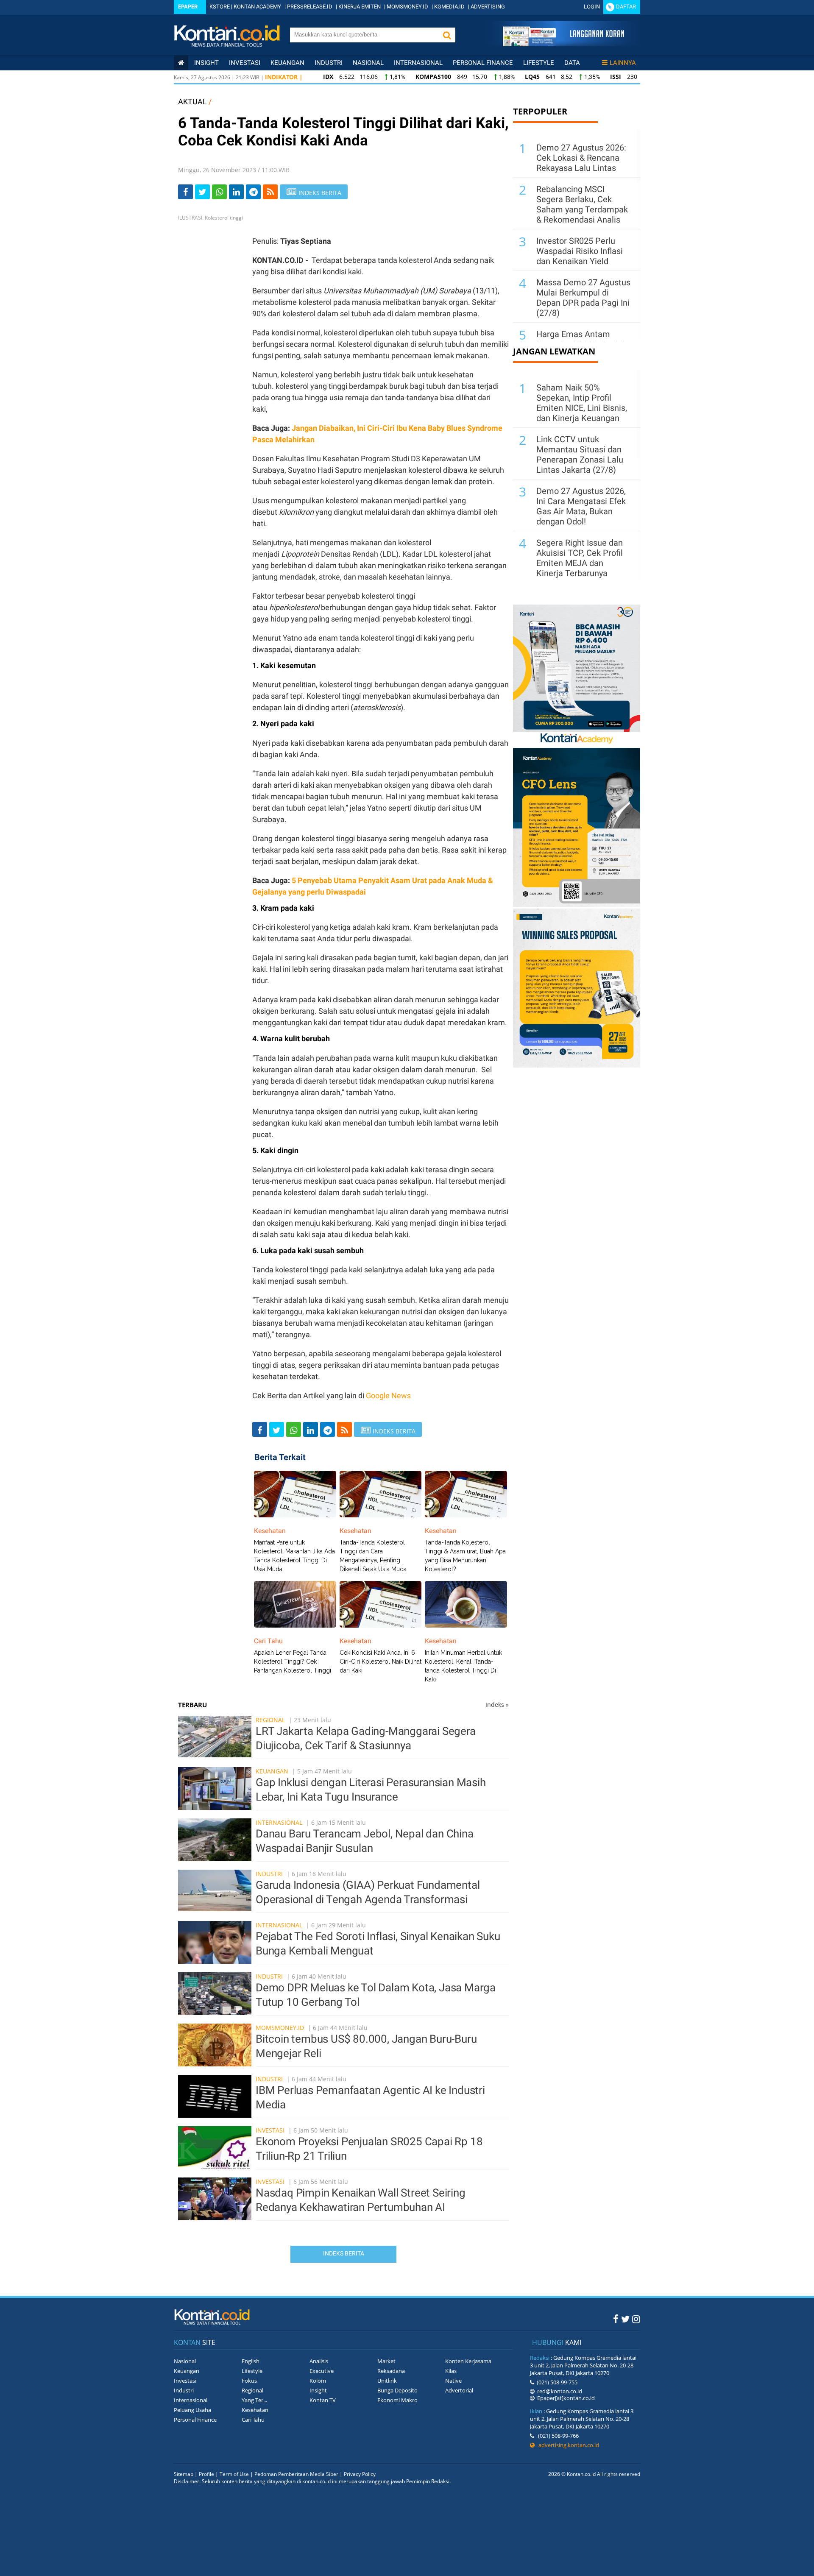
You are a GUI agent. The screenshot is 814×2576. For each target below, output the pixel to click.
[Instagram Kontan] (636, 2319)
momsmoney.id (280, 2028)
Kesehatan (255, 2410)
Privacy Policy (360, 2474)
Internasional (418, 63)
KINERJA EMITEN (360, 7)
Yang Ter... (254, 2400)
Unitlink (387, 2381)
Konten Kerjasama (468, 2361)
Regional (270, 1720)
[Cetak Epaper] (563, 44)
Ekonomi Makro (397, 2400)
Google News (388, 1395)
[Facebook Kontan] (616, 2319)
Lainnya (623, 63)
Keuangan (287, 63)
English (251, 2361)
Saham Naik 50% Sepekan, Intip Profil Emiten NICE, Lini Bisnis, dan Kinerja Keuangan (582, 403)
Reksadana (391, 2371)
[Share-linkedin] (236, 192)
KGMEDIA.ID (449, 7)
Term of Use (234, 2474)
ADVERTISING (488, 7)
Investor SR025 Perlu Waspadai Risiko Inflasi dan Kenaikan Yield (580, 251)
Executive (322, 2371)
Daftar (626, 7)
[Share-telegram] (253, 192)
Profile (206, 2474)
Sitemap (184, 2474)
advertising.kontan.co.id (567, 2445)
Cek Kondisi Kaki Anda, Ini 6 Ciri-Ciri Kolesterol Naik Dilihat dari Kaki (381, 1662)
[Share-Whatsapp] (219, 192)
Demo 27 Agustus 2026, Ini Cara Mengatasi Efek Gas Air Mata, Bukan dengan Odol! (581, 506)
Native (453, 2381)
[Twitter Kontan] (625, 2319)
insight (206, 63)
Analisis (319, 2361)
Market (386, 2361)
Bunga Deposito (397, 2390)
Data (572, 63)
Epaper (188, 7)
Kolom (318, 2381)
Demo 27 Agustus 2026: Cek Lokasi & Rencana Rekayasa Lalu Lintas (581, 158)
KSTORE (220, 7)
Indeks (497, 1705)
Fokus (249, 2381)
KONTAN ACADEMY (257, 7)
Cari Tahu (253, 2420)
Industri (329, 63)
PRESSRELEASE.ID (310, 7)
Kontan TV (323, 2400)
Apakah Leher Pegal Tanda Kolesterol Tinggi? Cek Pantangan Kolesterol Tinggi (293, 1662)
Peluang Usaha (192, 2410)
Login (592, 7)
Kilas (451, 2371)
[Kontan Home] (181, 63)
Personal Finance (483, 63)
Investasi (245, 63)
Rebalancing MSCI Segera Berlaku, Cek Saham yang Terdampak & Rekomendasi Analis (582, 204)
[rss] (270, 192)
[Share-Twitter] (202, 192)
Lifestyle (539, 63)
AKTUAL (192, 102)
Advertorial (459, 2390)
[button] (447, 35)
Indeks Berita (344, 2253)
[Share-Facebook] (185, 192)
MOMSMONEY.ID (407, 7)
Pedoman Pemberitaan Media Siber (296, 2474)
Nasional (368, 63)
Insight (318, 2390)
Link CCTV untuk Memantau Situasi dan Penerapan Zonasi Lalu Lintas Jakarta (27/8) (580, 454)
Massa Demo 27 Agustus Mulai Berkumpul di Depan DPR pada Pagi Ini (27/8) (583, 298)
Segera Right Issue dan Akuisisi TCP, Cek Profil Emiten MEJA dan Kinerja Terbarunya (580, 558)
